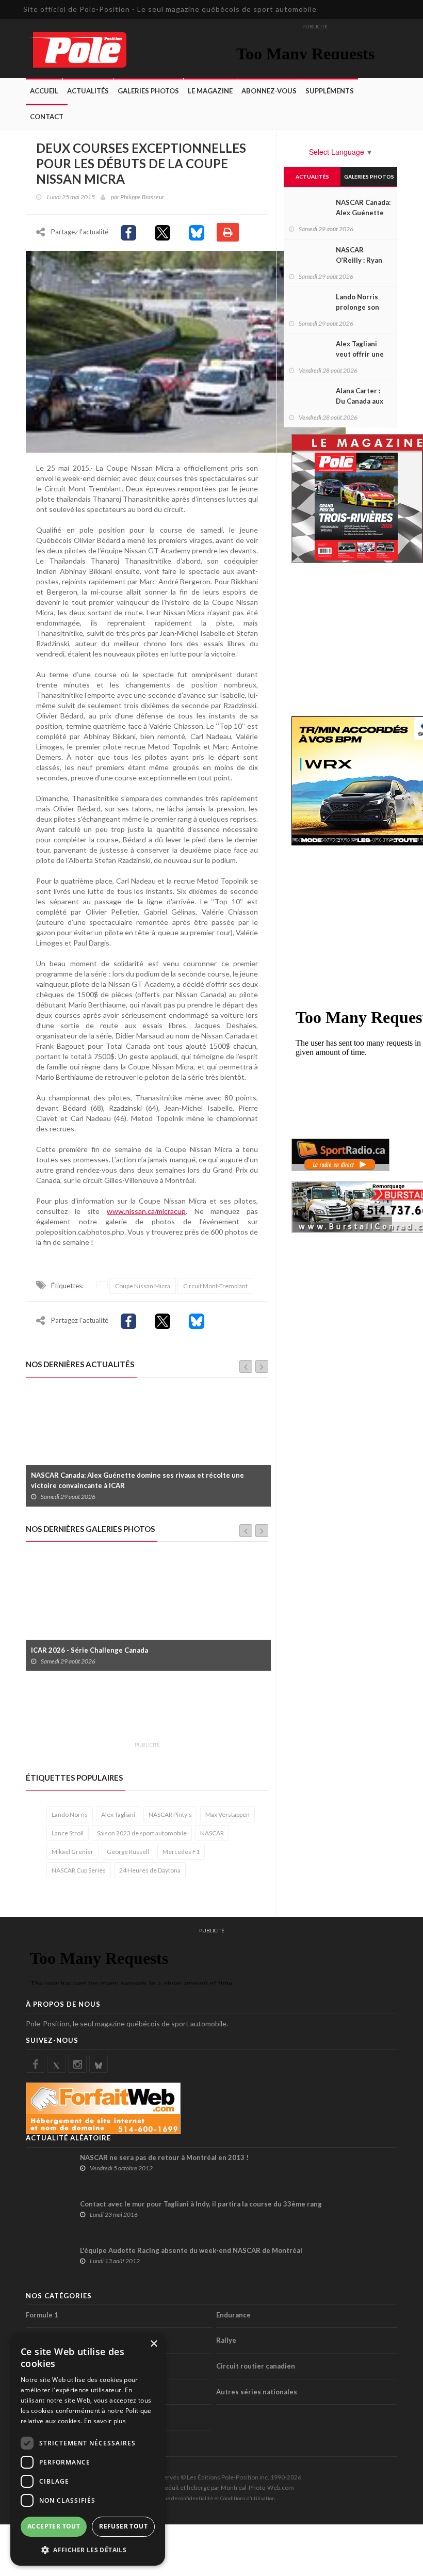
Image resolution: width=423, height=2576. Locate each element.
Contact (47, 117)
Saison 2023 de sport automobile (142, 1833)
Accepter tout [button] (54, 2526)
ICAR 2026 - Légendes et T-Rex (82, 1650)
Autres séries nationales (257, 2392)
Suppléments (330, 91)
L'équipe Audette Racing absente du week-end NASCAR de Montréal (191, 2250)
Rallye (226, 2340)
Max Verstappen (227, 1814)
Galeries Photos (148, 91)
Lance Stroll (68, 1833)
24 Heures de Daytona (150, 1870)
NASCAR (212, 1833)
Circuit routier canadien (256, 2366)
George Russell (128, 1852)
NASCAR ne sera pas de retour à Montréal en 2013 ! (164, 2157)
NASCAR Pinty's (170, 1814)
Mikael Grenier (72, 1852)
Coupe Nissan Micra (143, 1286)
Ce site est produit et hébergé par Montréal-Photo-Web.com (211, 2487)
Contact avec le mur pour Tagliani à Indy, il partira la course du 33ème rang (201, 2204)
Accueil (44, 91)
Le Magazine (210, 91)
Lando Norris (70, 1814)
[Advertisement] (214, 1712)
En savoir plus (105, 2421)
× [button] (153, 2344)
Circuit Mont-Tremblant (215, 1286)
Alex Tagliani (118, 1814)
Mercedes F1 (181, 1852)
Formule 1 (42, 2315)
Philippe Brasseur (142, 197)
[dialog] (88, 2449)
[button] (88, 2549)
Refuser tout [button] (123, 2526)
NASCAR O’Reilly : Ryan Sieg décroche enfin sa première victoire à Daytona (139, 1480)
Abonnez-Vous (269, 91)
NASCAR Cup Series (79, 1870)
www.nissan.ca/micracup (146, 1211)
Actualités (88, 91)
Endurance (233, 2315)
